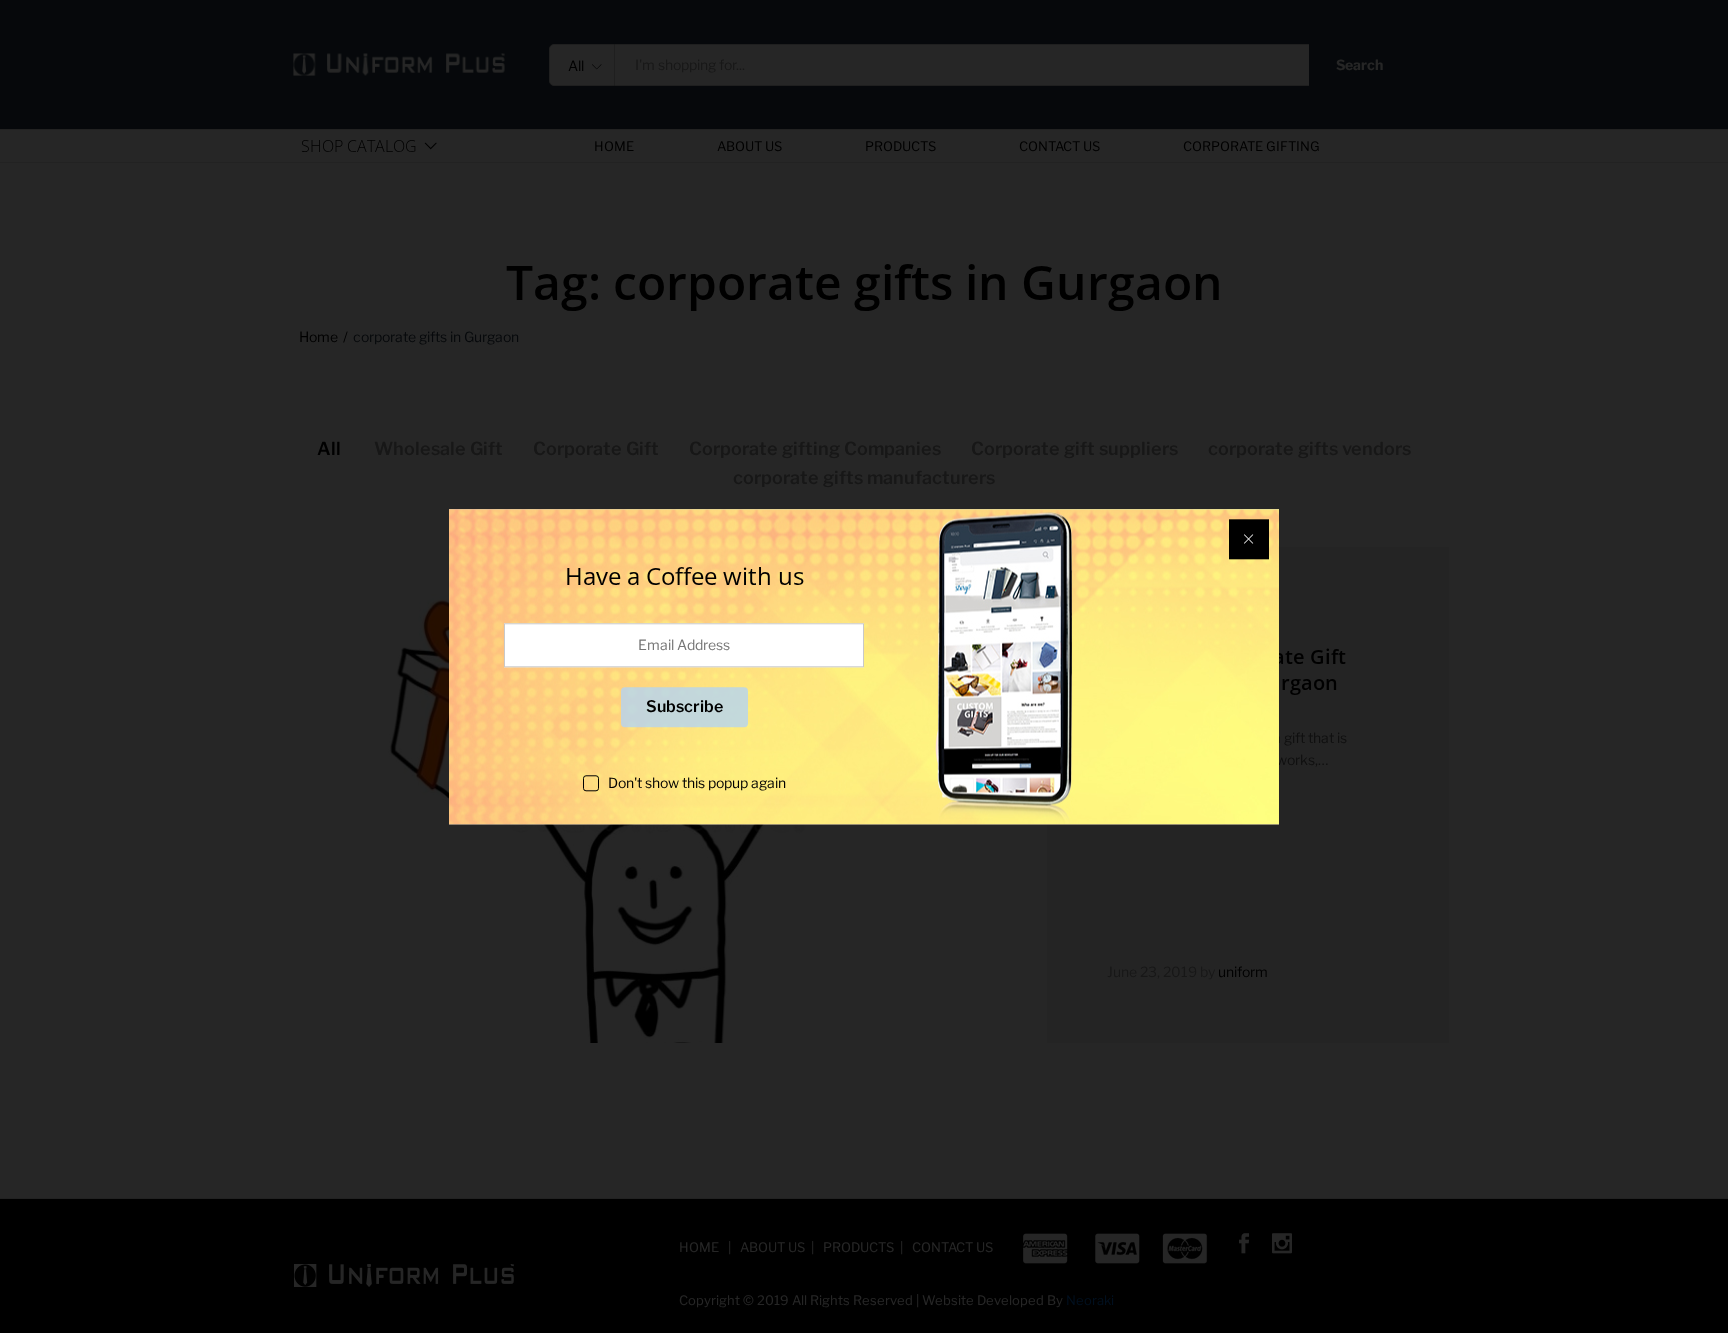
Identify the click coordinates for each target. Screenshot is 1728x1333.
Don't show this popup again (697, 782)
